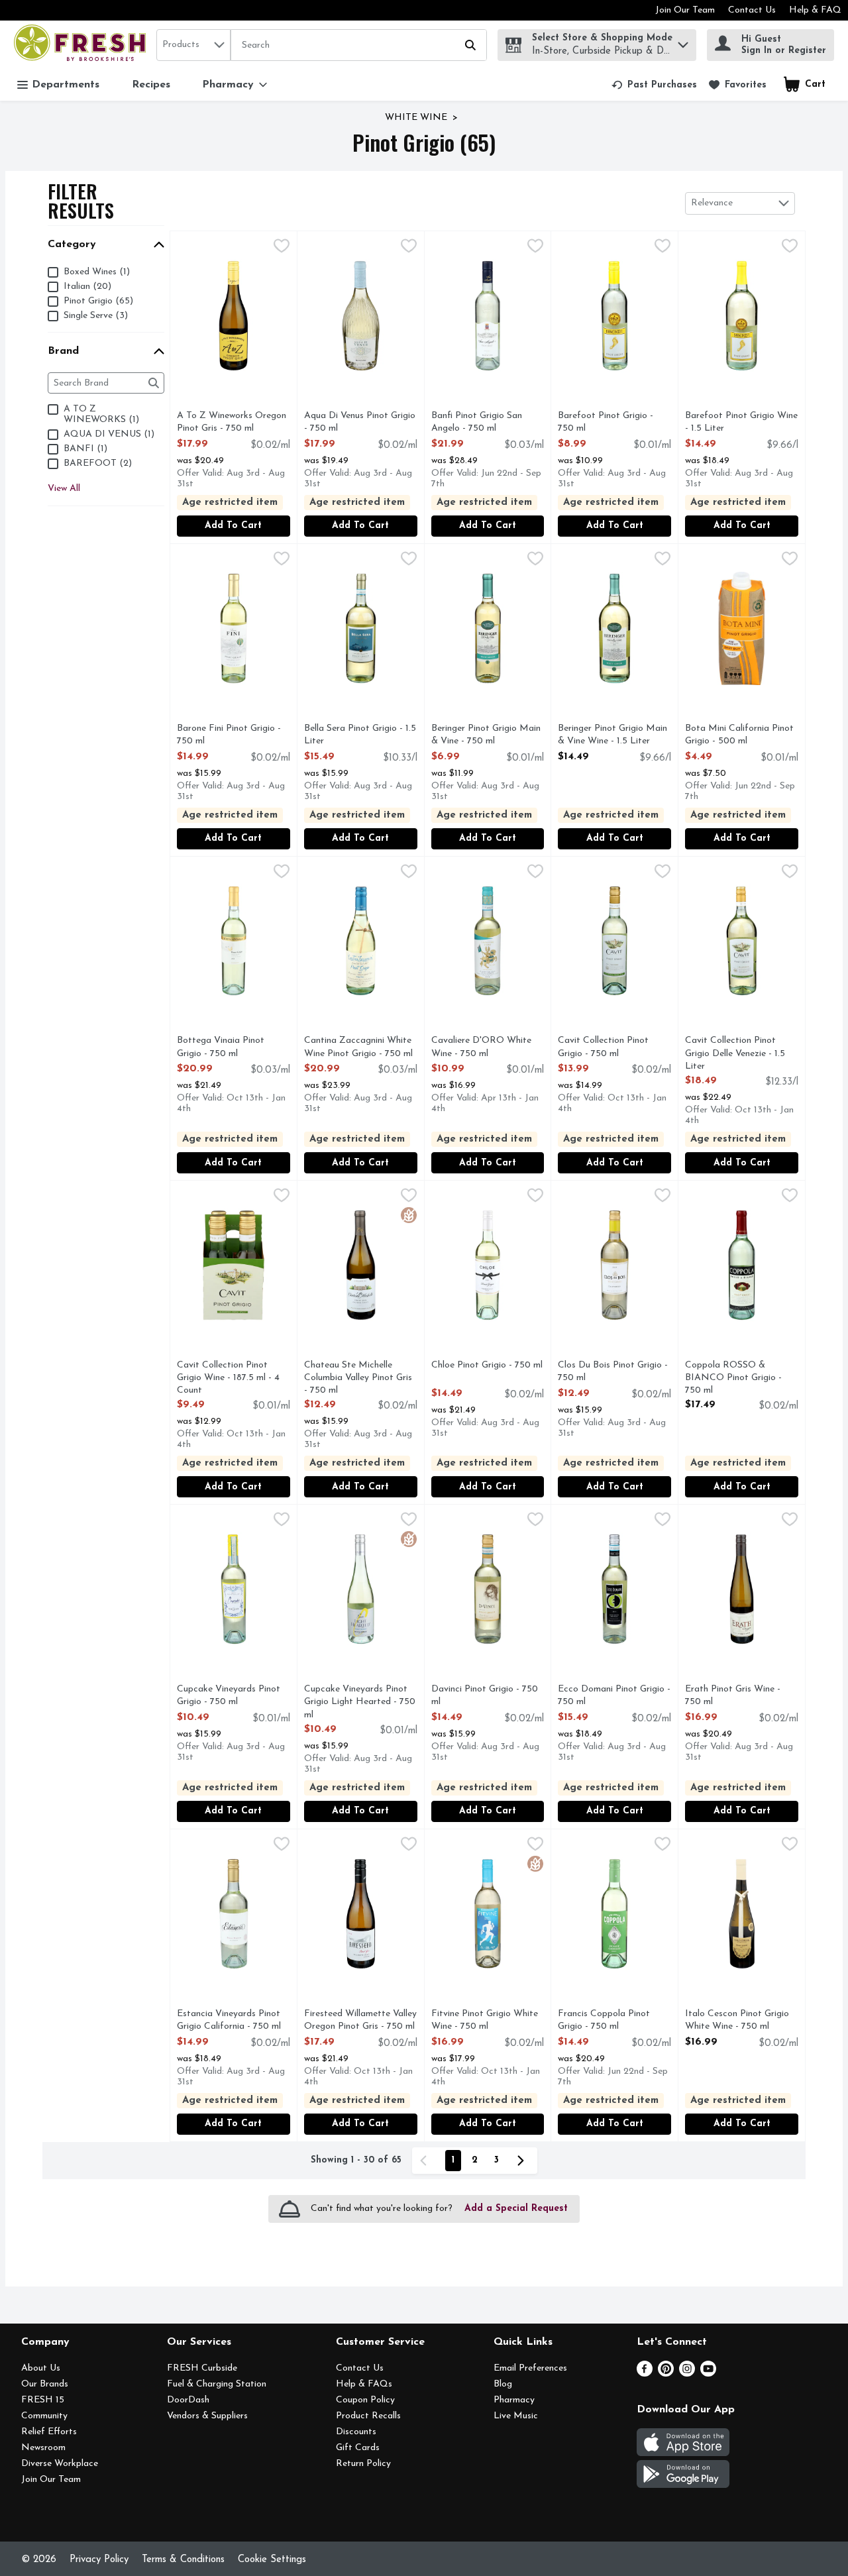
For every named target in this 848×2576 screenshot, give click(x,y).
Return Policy (363, 2464)
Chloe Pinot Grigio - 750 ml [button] (487, 1366)
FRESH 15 (43, 2400)
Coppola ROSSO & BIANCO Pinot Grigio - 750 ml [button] (739, 1379)
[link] (654, 85)
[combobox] (193, 45)
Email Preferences (530, 2368)
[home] (82, 45)
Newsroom (43, 2448)
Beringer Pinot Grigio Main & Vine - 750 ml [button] (486, 735)
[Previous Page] (426, 2161)
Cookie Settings (272, 2560)
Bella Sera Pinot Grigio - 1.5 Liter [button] (360, 735)
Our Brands (45, 2384)
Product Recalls (368, 2416)
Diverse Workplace (60, 2464)
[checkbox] (282, 248)
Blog (503, 2384)
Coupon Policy (365, 2400)
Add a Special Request (516, 2209)
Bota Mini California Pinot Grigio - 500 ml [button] (739, 735)
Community (44, 2416)
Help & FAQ (815, 10)
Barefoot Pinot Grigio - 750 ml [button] (612, 423)
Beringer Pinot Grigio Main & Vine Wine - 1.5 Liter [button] (612, 735)
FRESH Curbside (202, 2368)
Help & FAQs (364, 2384)
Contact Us (752, 10)
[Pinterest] (666, 2374)
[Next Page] (523, 2161)
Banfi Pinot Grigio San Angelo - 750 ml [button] (485, 423)
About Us (41, 2368)
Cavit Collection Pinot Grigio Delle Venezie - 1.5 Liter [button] (739, 1054)
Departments (66, 85)
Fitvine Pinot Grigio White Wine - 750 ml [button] (485, 2021)
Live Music (516, 2416)
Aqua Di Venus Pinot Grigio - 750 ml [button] (360, 423)
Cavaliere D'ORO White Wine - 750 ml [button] (485, 1047)
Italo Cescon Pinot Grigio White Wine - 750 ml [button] (739, 2021)
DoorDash (188, 2400)
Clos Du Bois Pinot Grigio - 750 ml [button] (613, 1372)
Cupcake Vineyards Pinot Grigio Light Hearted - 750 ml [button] (360, 1703)
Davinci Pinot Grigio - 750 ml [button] (485, 1696)
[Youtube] (708, 2374)
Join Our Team (685, 10)
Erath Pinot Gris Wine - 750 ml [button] (739, 1696)
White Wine (416, 118)
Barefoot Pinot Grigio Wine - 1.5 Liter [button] (741, 423)
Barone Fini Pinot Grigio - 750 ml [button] (231, 735)
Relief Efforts (49, 2432)
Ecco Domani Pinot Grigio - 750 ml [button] (614, 1696)
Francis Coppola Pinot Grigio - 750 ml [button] (612, 2021)
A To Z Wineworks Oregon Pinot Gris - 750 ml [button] (232, 423)
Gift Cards (358, 2448)
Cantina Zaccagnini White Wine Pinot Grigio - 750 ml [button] (358, 1047)
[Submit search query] (470, 45)
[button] (683, 41)
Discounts (356, 2432)
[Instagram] (687, 2374)
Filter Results (81, 201)
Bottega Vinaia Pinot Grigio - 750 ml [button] (231, 1047)
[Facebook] (645, 2374)
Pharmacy (514, 2400)
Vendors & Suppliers (207, 2416)
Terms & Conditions (183, 2560)
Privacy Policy (99, 2560)
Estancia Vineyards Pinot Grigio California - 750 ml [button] (231, 2021)
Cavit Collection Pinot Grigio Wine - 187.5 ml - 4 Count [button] (231, 1379)
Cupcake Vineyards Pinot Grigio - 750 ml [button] (231, 1696)
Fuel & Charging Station (217, 2384)
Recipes (151, 85)
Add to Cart (233, 526)
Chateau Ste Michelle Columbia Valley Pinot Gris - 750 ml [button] (358, 1379)
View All (64, 489)
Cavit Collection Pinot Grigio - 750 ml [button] (612, 1047)
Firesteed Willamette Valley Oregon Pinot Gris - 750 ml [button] (360, 2021)
